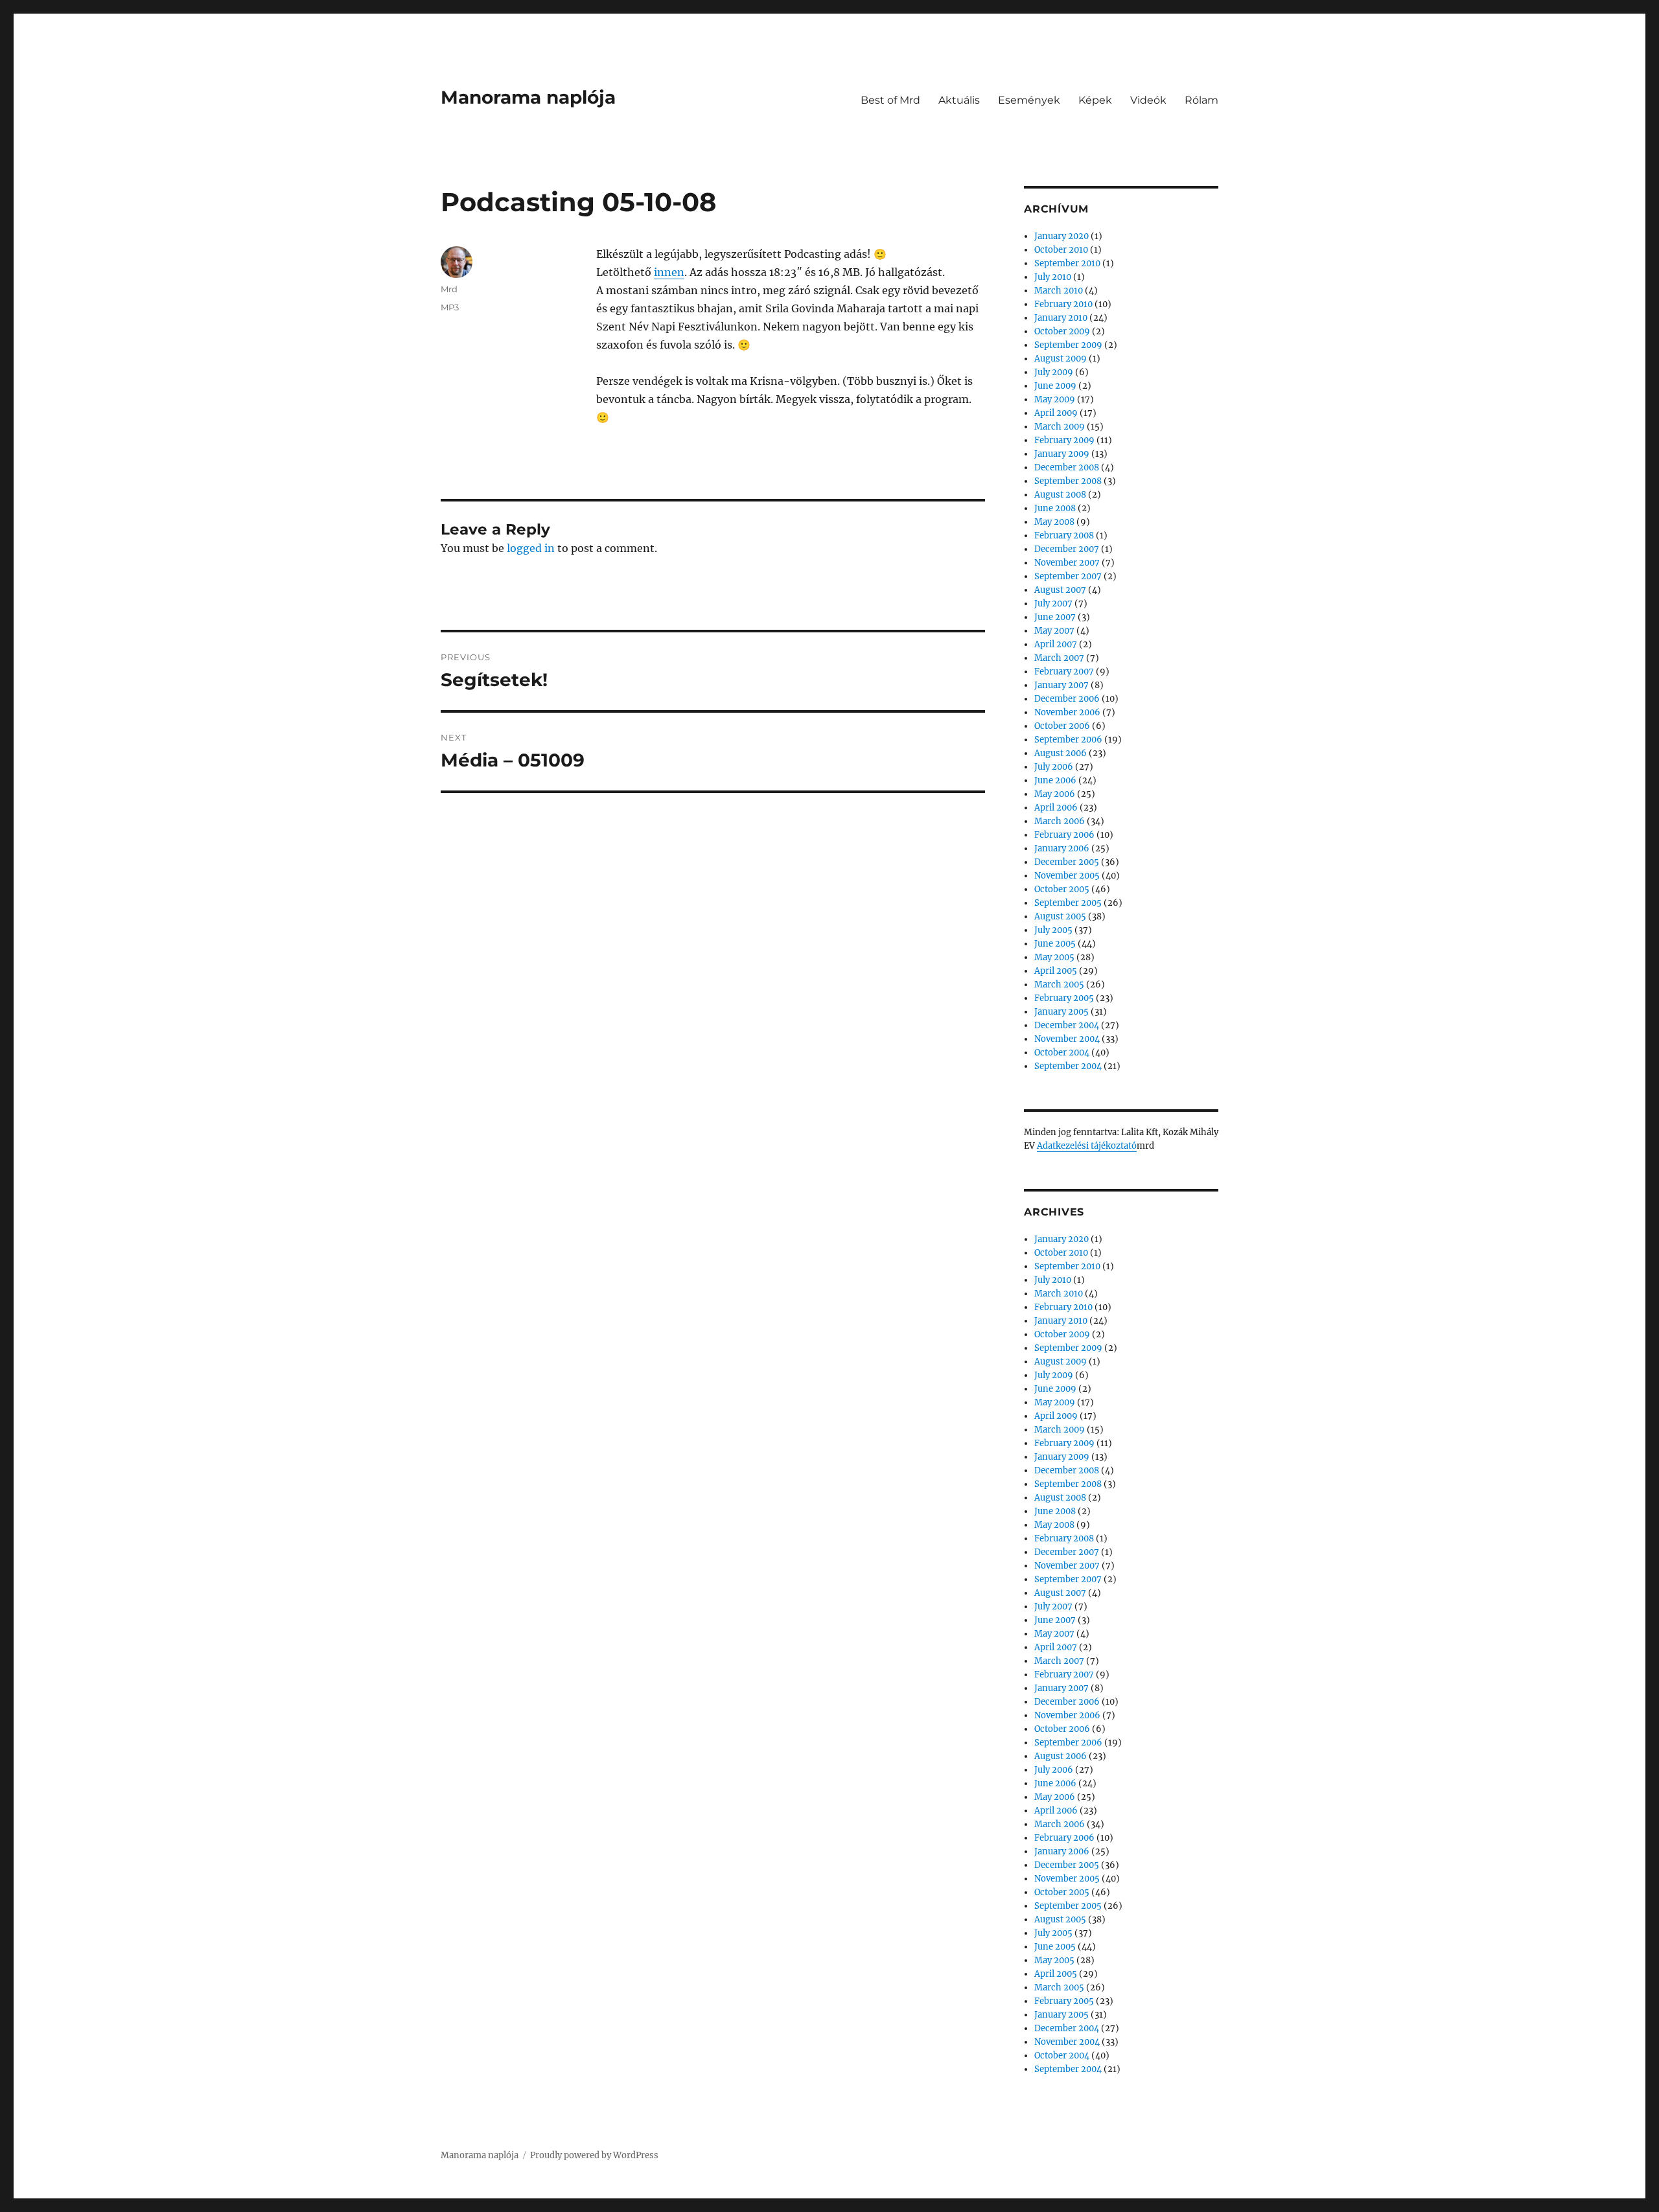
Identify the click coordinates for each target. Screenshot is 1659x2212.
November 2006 (1067, 712)
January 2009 (1062, 454)
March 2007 (1059, 658)
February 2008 (1064, 536)
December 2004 (1067, 1025)
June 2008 (1055, 508)
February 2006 (1064, 835)
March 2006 (1060, 821)
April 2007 (1056, 644)
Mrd (449, 289)
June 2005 (1055, 944)
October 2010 (1061, 250)
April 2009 (1056, 413)
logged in (531, 548)
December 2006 (1067, 699)
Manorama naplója (528, 97)
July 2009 (1054, 372)
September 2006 (1068, 740)
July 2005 (1053, 930)
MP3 (450, 307)
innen (669, 272)
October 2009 (1062, 331)
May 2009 (1055, 399)
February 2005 (1064, 998)
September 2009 (1068, 345)
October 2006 (1062, 726)
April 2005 (1056, 971)
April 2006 (1056, 808)
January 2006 (1062, 848)
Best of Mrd (890, 100)
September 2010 (1067, 263)
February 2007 (1064, 672)
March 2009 (1060, 427)
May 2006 (1055, 794)
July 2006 (1054, 767)
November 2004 (1067, 1039)
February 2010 (1063, 304)
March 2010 (1059, 291)
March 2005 (1059, 985)
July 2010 (1053, 277)
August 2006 (1061, 753)
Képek (1095, 100)
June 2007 (1055, 617)
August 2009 (1061, 359)
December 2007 (1067, 549)
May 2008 (1054, 522)
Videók (1148, 100)
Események (1029, 100)
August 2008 (1060, 495)
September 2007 (1068, 576)
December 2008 (1067, 467)
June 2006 (1055, 780)
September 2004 (1068, 1066)
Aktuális (959, 100)
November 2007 (1067, 563)
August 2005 (1060, 916)
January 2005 (1062, 1012)
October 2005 (1062, 889)
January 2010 (1061, 318)
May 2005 (1054, 957)
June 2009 (1055, 386)
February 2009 (1064, 440)
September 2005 (1068, 903)
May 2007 (1054, 631)
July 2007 (1053, 604)
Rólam (1201, 100)
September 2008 (1068, 481)
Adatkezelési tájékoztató (1087, 1146)
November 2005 (1067, 876)
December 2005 (1067, 862)
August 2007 (1060, 590)
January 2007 (1062, 685)
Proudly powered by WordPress (594, 2155)
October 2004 (1062, 1053)
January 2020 (1062, 236)
